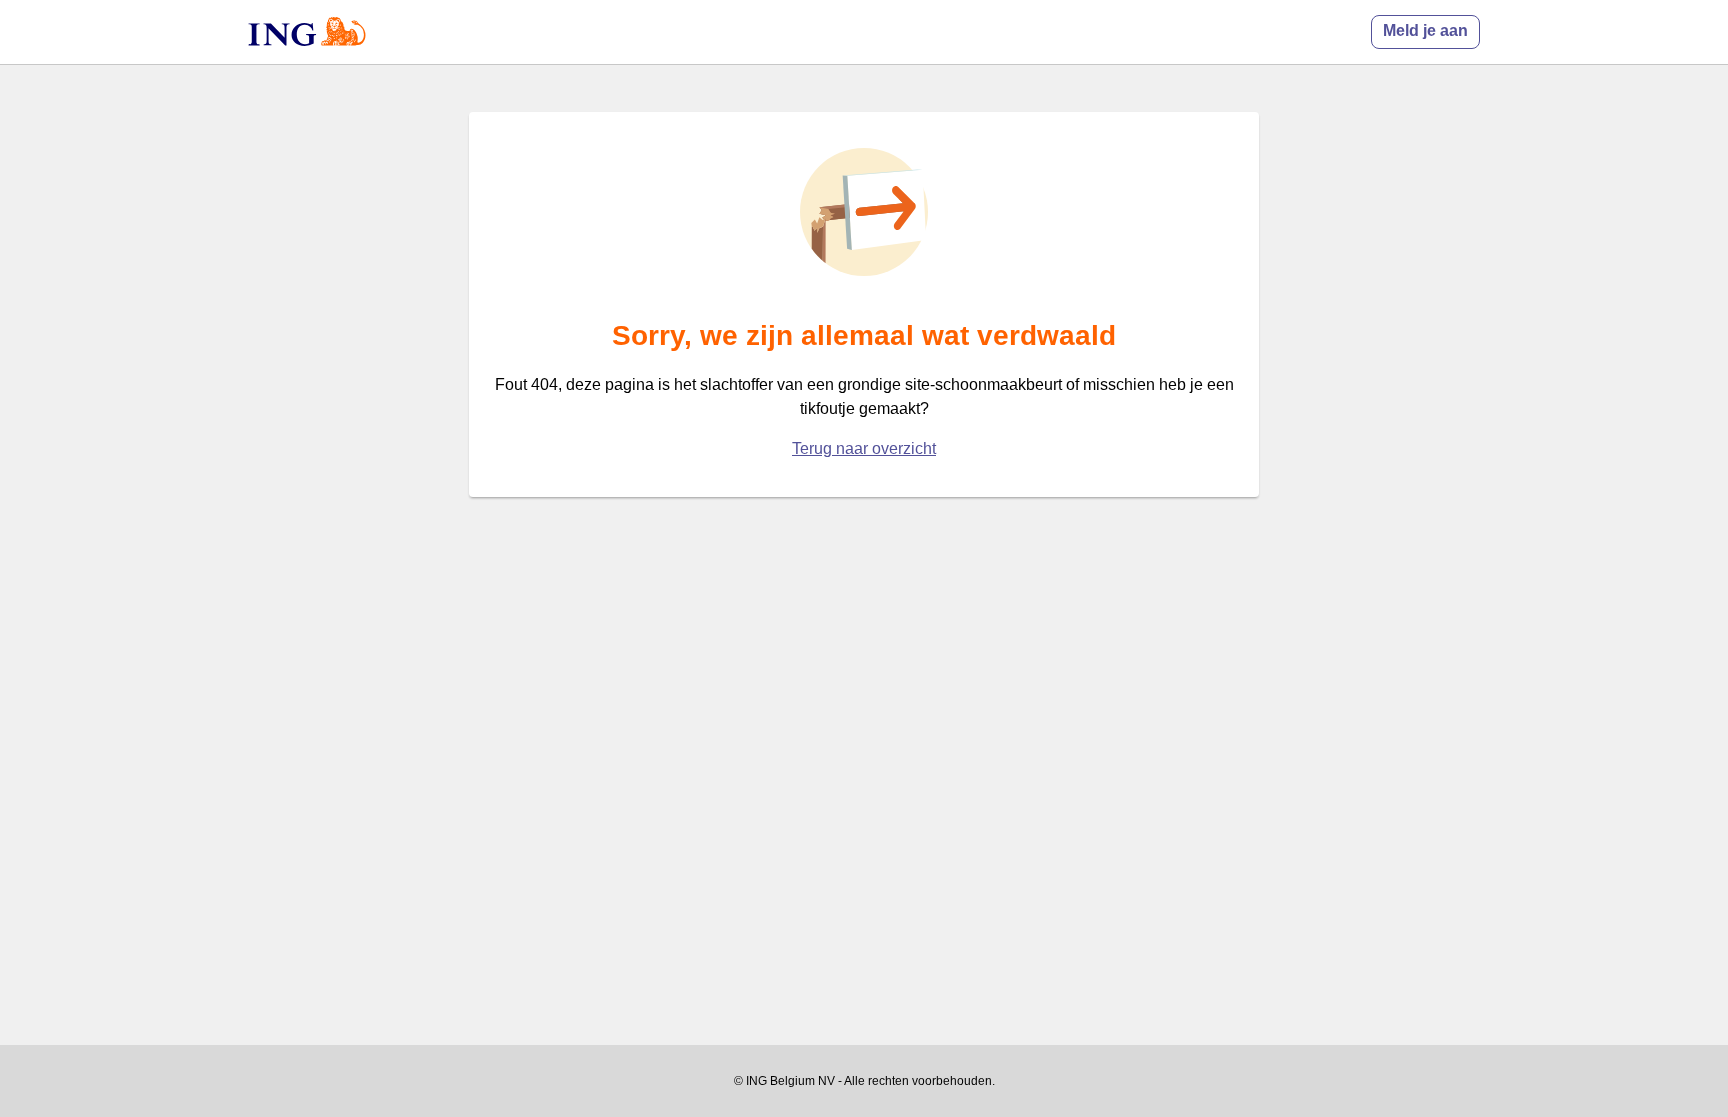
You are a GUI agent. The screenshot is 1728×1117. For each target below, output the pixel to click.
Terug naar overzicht (864, 448)
